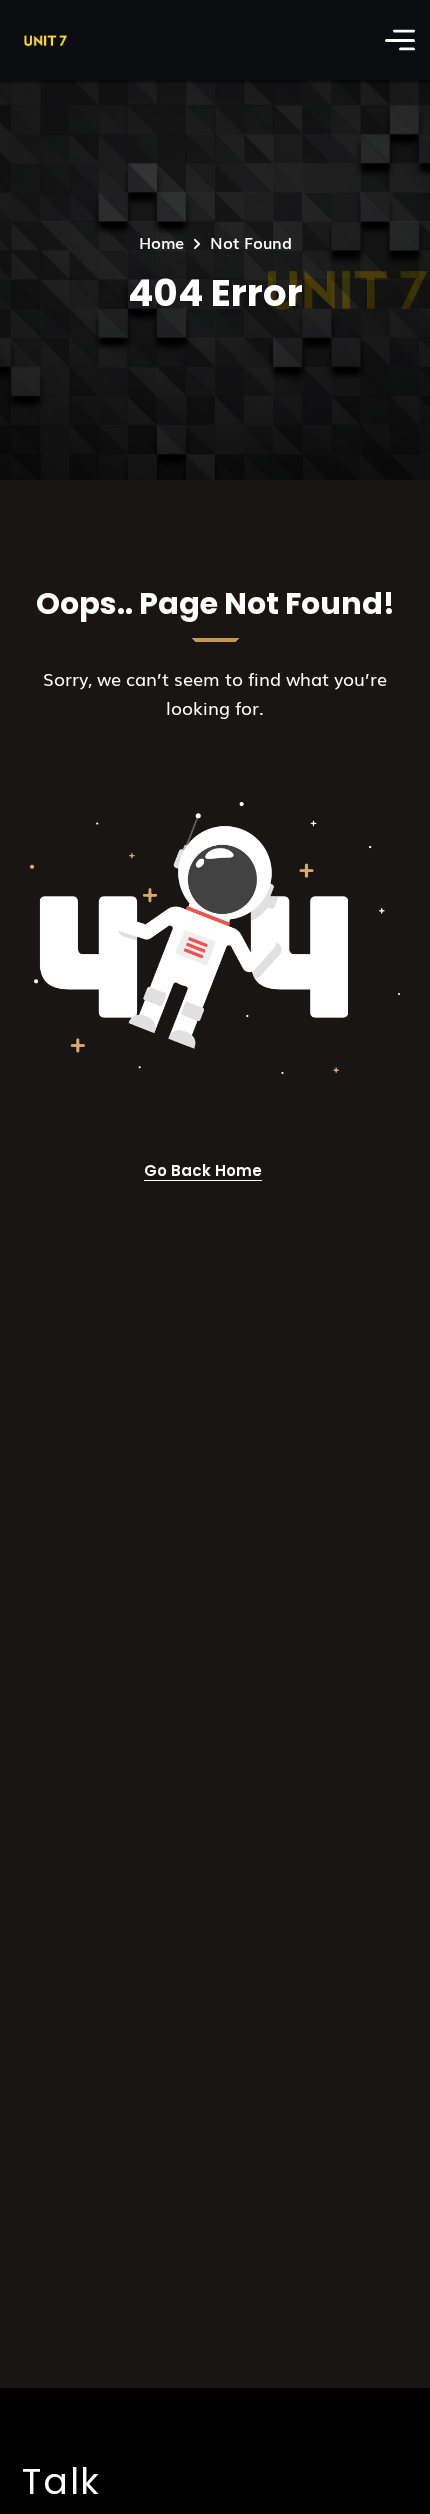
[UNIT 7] (44, 40)
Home (161, 242)
